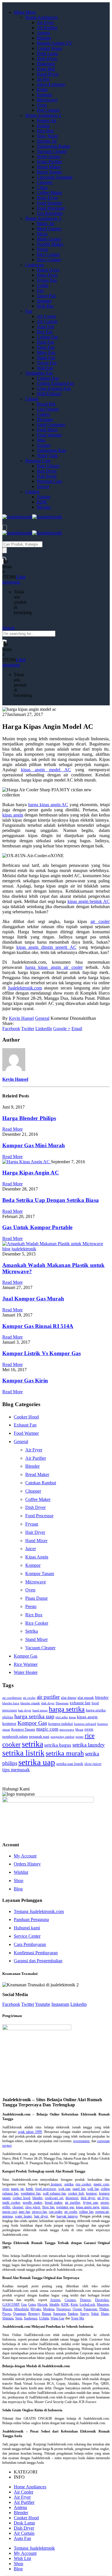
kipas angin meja (88, 2207)
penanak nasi (39, 1736)
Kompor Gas (26, 1656)
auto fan (24, 2212)
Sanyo (84, 2314)
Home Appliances (41, 17)
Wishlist (21, 1872)
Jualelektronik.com (25, 988)
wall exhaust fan (54, 2193)
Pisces (7, 2314)
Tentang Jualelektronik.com (39, 1911)
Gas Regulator (50, 213)
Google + (62, 1029)
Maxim (7, 2309)
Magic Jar (46, 224)
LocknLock (87, 2305)
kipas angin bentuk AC (89, 901)
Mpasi (79, 1730)
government (81, 2141)
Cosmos (70, 2300)
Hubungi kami (27, 1928)
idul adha (62, 1717)
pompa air (102, 2212)
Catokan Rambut (41, 1483)
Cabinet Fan (48, 378)
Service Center (27, 1936)
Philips (104, 2309)
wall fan (93, 2189)
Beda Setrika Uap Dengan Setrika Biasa (51, 1200)
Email (77, 1029)
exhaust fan (80, 1703)
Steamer (44, 301)
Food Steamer (49, 203)
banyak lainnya (67, 2216)
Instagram (60, 2004)
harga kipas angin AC (48, 805)
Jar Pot (43, 79)
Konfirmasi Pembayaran (36, 1953)
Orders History (27, 1864)
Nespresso (63, 2309)
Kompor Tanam (40, 1574)
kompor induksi (61, 1724)
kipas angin (13, 815)
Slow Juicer (47, 136)
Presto (42, 249)
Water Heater (49, 157)
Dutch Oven (48, 270)
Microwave (47, 100)
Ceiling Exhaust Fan (55, 383)
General (42, 1018)
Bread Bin (46, 404)
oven (89, 1729)
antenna (7, 2216)
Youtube (43, 2004)
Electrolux (102, 2300)
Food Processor (51, 208)
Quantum (20, 2314)
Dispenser (46, 64)
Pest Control (48, 110)
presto (80, 1737)
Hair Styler (47, 476)
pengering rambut (62, 1737)
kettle (29, 2189)
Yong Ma (77, 2318)
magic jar (17, 2189)
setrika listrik (23, 1753)
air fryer (103, 2198)
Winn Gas (57, 2318)
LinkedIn (44, 1029)
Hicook (42, 2305)
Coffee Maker (49, 193)
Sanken (73, 2314)
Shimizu (8, 2318)
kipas (72, 1717)
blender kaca (11, 1703)
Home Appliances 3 (43, 218)
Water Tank (47, 455)
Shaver (43, 486)
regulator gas (65, 2207)
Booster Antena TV (55, 43)
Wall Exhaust (49, 394)
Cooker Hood (49, 48)
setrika (32, 1744)
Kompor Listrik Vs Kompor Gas (41, 1353)
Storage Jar (47, 141)
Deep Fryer (47, 198)
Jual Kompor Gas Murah (33, 1299)
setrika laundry (89, 1745)
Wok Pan (45, 306)
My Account (25, 1856)
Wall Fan (45, 368)
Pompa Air (47, 120)
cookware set (54, 2198)
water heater (23, 2216)
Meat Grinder (49, 229)
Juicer (31, 1549)
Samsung (59, 2314)
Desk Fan (46, 342)
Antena (43, 33)
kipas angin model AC (46, 770)
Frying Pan (47, 280)
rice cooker (83, 2184)
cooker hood (21, 2198)
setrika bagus (58, 1745)
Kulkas (43, 126)
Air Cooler (47, 316)
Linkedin (79, 2004)
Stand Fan (46, 358)
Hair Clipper (48, 466)
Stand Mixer (36, 1639)
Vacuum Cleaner (52, 151)
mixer (105, 2207)
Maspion (103, 2305)
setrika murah (65, 1753)
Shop (19, 1881)
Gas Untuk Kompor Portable (37, 1227)
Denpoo (85, 2300)
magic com (47, 1729)
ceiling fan (86, 2212)
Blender (44, 38)
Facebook (11, 1029)
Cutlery (44, 414)
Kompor (44, 95)
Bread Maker (49, 167)
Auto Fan (45, 327)
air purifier (48, 1697)
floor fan (48, 2207)
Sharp (105, 2314)
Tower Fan (47, 363)
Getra (32, 2305)
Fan (29, 311)
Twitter (28, 1029)
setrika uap (37, 1762)
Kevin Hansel (21, 1018)
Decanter (45, 419)
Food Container (51, 425)
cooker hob (76, 2193)
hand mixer (40, 1710)
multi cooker (11, 2203)
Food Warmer (49, 435)
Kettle (42, 89)
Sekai (95, 2314)
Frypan (32, 1524)
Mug (41, 440)
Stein (19, 2318)
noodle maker (32, 2203)
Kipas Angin (37, 1557)
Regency (34, 2314)
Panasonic (90, 2309)
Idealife (54, 2305)
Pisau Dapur (36, 1598)
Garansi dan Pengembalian (38, 1961)
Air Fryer (45, 22)
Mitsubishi (21, 2309)
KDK (42, 502)
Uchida (44, 2318)
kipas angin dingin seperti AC (46, 947)
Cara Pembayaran (30, 1944)
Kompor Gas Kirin (25, 1381)
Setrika (32, 1631)
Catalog (32, 492)
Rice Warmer (26, 1664)
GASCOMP (11, 2305)
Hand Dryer (48, 74)
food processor (46, 2189)
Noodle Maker (50, 244)
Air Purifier (47, 28)
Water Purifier (49, 162)
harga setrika (67, 1709)
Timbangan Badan (53, 146)
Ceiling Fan (47, 337)
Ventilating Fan (39, 373)
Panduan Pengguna (31, 1919)
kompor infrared (85, 1724)
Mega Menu (25, 12)
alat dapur (69, 1698)
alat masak (86, 1698)
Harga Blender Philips (29, 1118)
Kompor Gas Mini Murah (34, 1145)
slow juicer (93, 1764)
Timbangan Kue (51, 450)
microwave (67, 1730)
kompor (9, 1723)
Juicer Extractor (51, 84)
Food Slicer (47, 430)
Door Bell (46, 69)
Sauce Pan (46, 296)
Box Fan (45, 332)
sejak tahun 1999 (30, 2132)
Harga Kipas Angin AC (31, 1173)
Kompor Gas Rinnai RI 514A (38, 1326)
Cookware (35, 265)
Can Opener (48, 409)
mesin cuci (10, 2212)
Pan (40, 291)
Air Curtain (47, 321)
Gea (24, 2305)
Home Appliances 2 (43, 115)
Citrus (42, 187)
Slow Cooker (49, 260)
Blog (18, 1889)
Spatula (44, 445)
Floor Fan (46, 347)
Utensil (32, 399)
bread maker (54, 2203)
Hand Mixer (36, 1541)
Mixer (42, 234)
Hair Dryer (47, 471)
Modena (49, 2309)
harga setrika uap (34, 1716)
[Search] (5, 550)
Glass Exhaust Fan (54, 388)
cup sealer (56, 2212)
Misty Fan (46, 352)
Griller (43, 285)
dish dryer (48, 1703)
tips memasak (16, 1770)
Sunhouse (31, 2318)
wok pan (64, 2189)
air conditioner (12, 1698)
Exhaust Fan (25, 1425)
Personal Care (38, 461)
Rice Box (45, 131)
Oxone (77, 2309)
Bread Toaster (49, 172)
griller (6, 2207)
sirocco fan (39, 2212)
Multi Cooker (49, 239)
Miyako (44, 507)
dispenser (72, 2198)
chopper (18, 2207)
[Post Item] (27, 1162)
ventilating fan (31, 2193)
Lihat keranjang (14, 579)
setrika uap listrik (70, 1764)
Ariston (44, 497)
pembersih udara (15, 1736)
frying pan (90, 2203)
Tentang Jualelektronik (34, 2548)
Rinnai (46, 2314)
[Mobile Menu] (5, 528)
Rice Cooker (48, 254)
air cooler (100, 921)
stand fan (79, 2189)
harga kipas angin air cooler (54, 967)
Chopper (45, 182)
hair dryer (25, 1710)
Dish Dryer (47, 59)
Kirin (74, 2305)
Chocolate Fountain (55, 177)
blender (102, 1697)
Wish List (22, 2558)
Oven (42, 105)
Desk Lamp (47, 53)
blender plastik (30, 1703)
